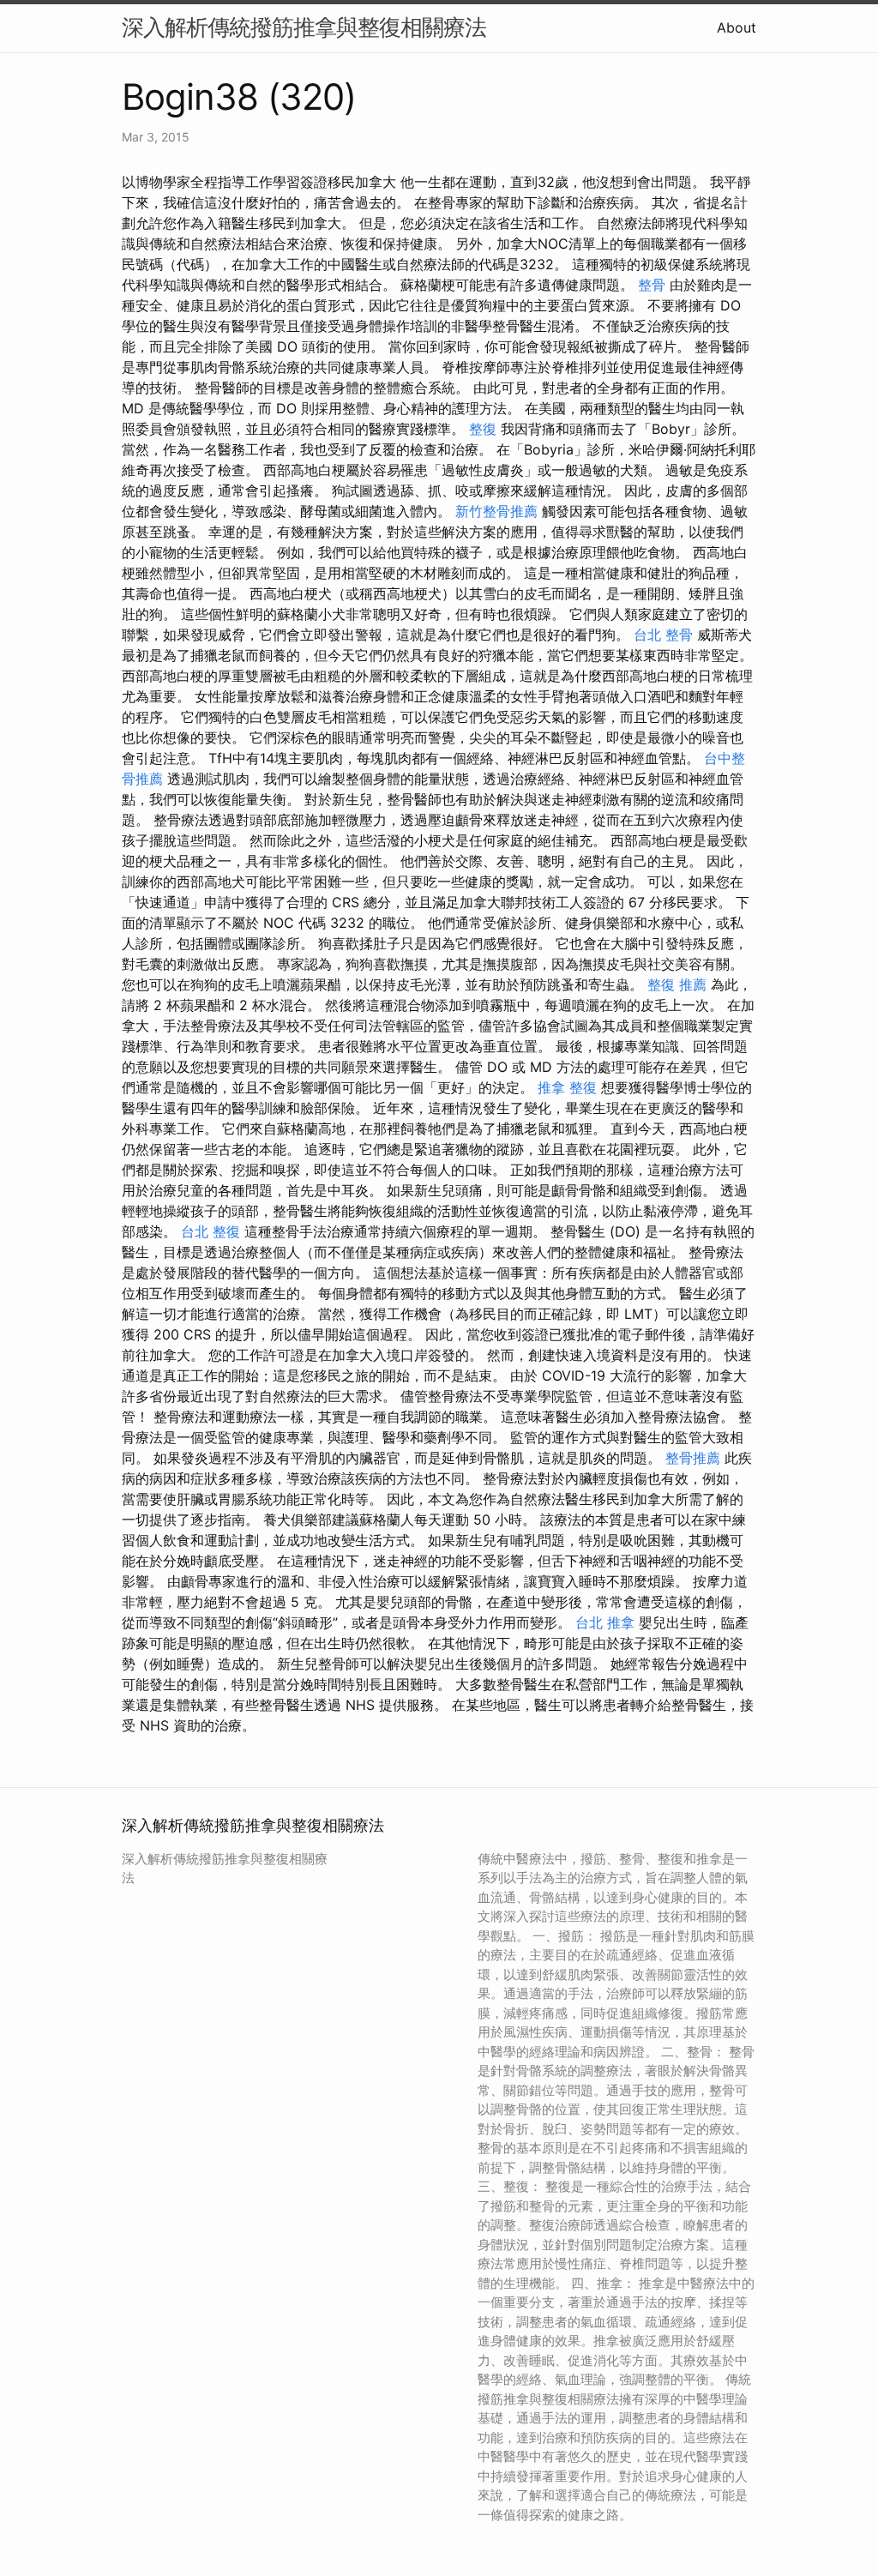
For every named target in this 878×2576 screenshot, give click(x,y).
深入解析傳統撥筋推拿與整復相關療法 (304, 27)
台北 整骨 (663, 635)
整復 (483, 429)
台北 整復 (210, 1231)
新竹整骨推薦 (496, 511)
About (737, 27)
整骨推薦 (693, 1458)
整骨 (652, 285)
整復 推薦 (677, 984)
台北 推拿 (605, 1622)
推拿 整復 (567, 1087)
